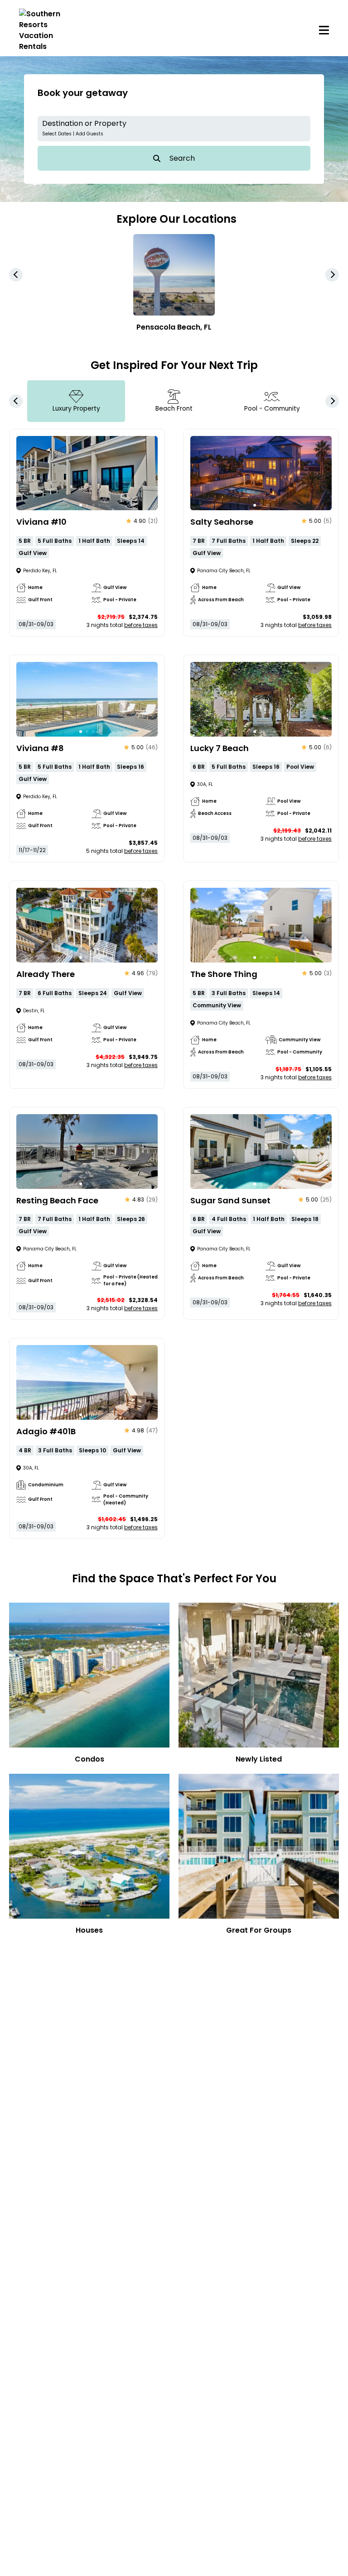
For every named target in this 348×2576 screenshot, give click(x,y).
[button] (174, 129)
